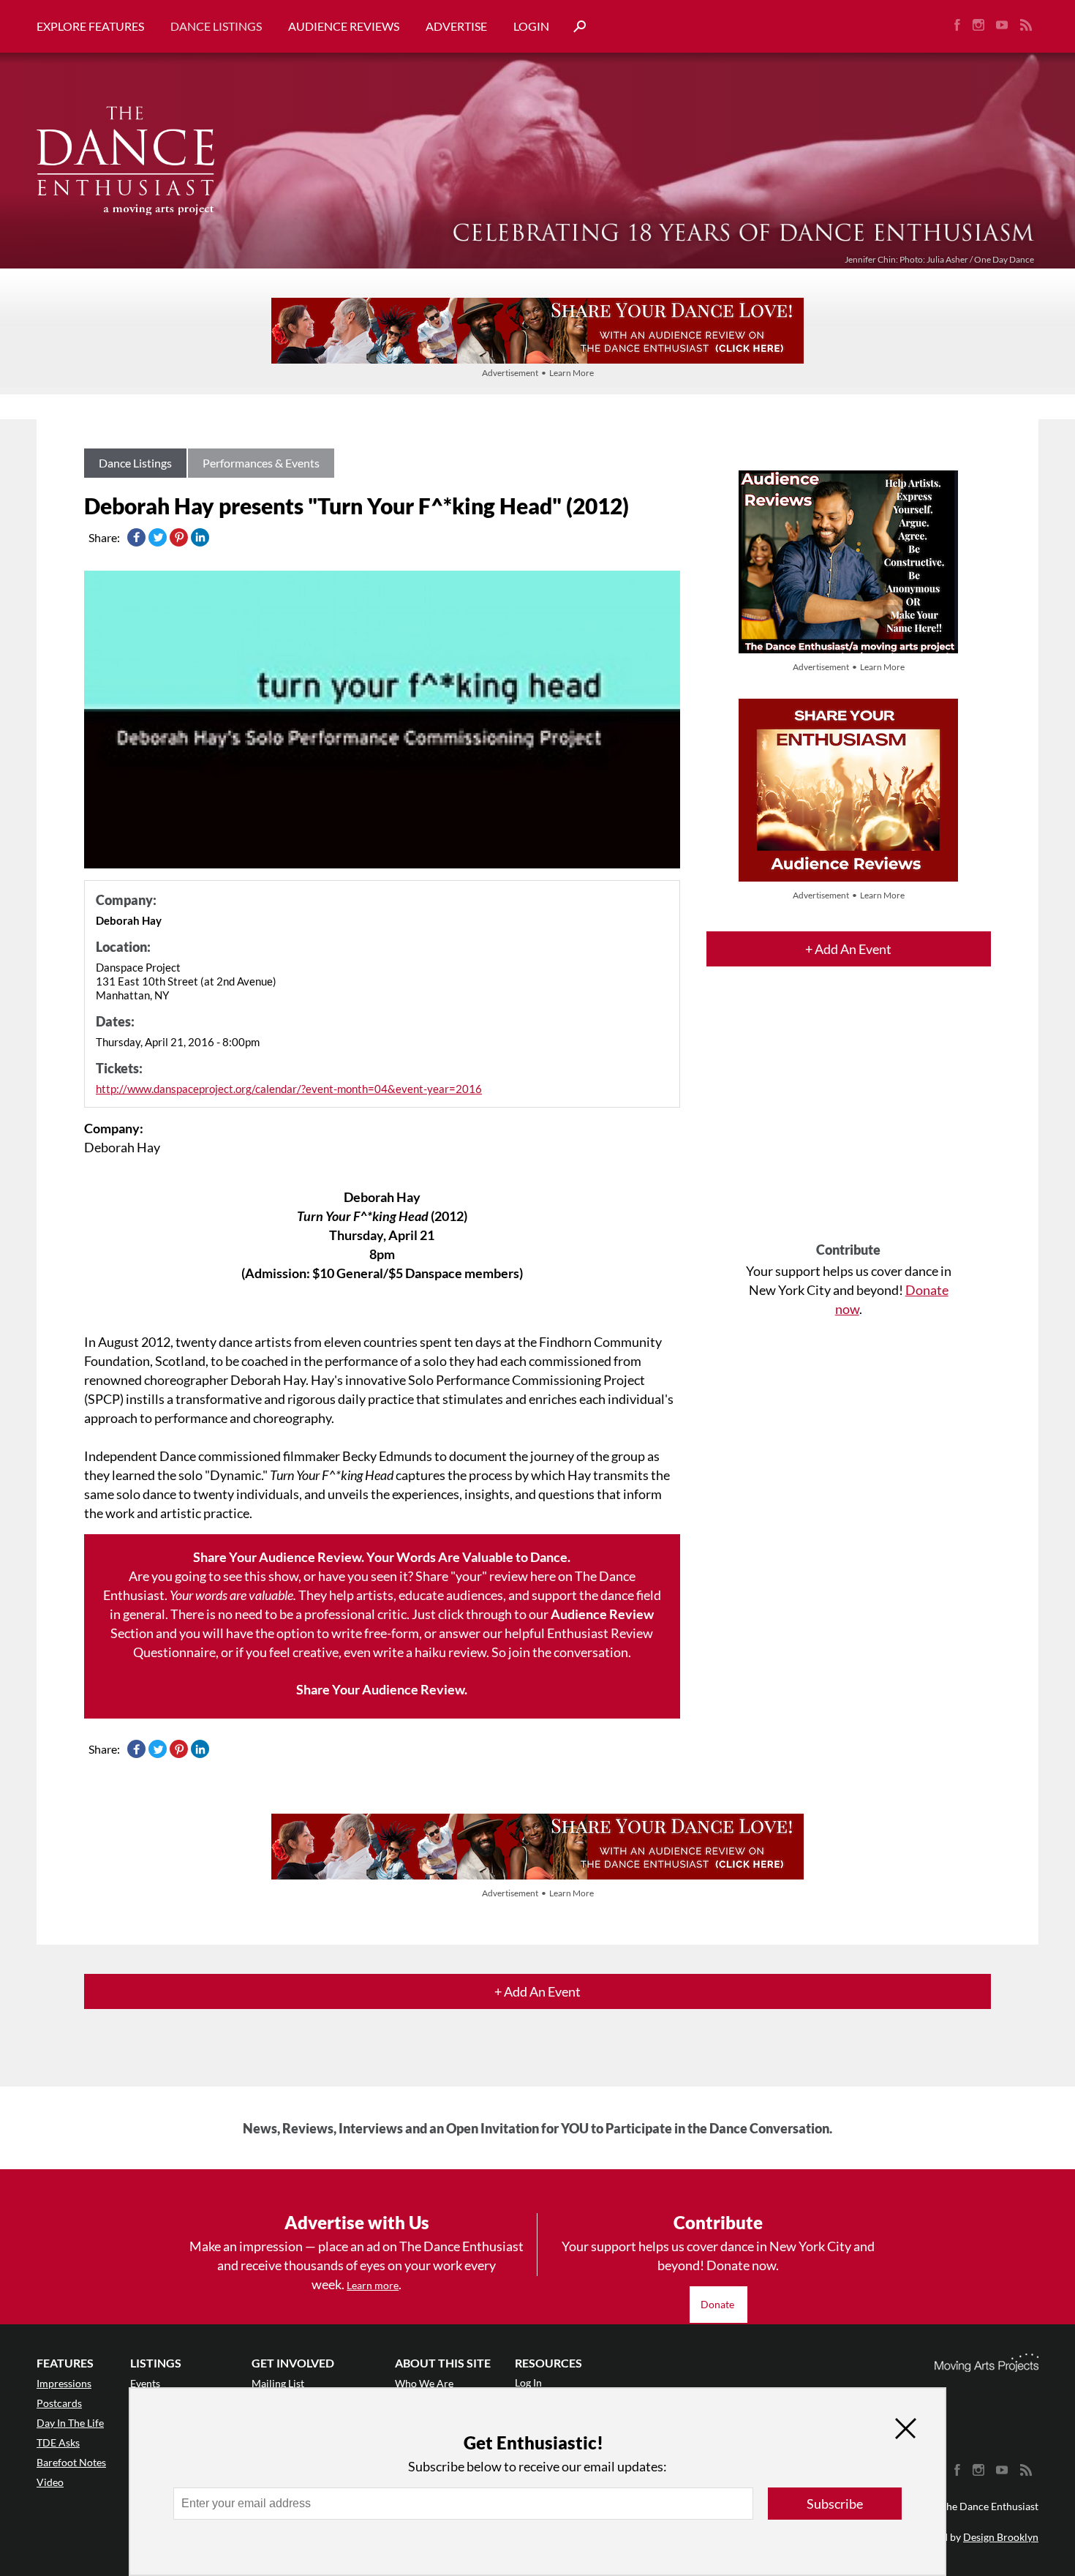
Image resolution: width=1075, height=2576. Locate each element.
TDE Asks (58, 2442)
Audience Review (602, 1614)
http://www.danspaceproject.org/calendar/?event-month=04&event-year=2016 (289, 1089)
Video (50, 2482)
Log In (528, 2382)
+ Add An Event (848, 949)
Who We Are (424, 2383)
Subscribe (835, 2504)
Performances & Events (261, 463)
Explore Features (90, 26)
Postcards (59, 2403)
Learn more (373, 2285)
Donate (718, 2304)
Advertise (456, 26)
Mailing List (278, 2383)
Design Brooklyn (1001, 2537)
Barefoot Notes (71, 2462)
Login (531, 26)
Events (145, 2383)
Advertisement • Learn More (538, 373)
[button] (574, 27)
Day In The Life (70, 2423)
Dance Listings (216, 26)
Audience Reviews (344, 26)
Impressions (64, 2383)
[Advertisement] (849, 1117)
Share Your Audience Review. (382, 1689)
